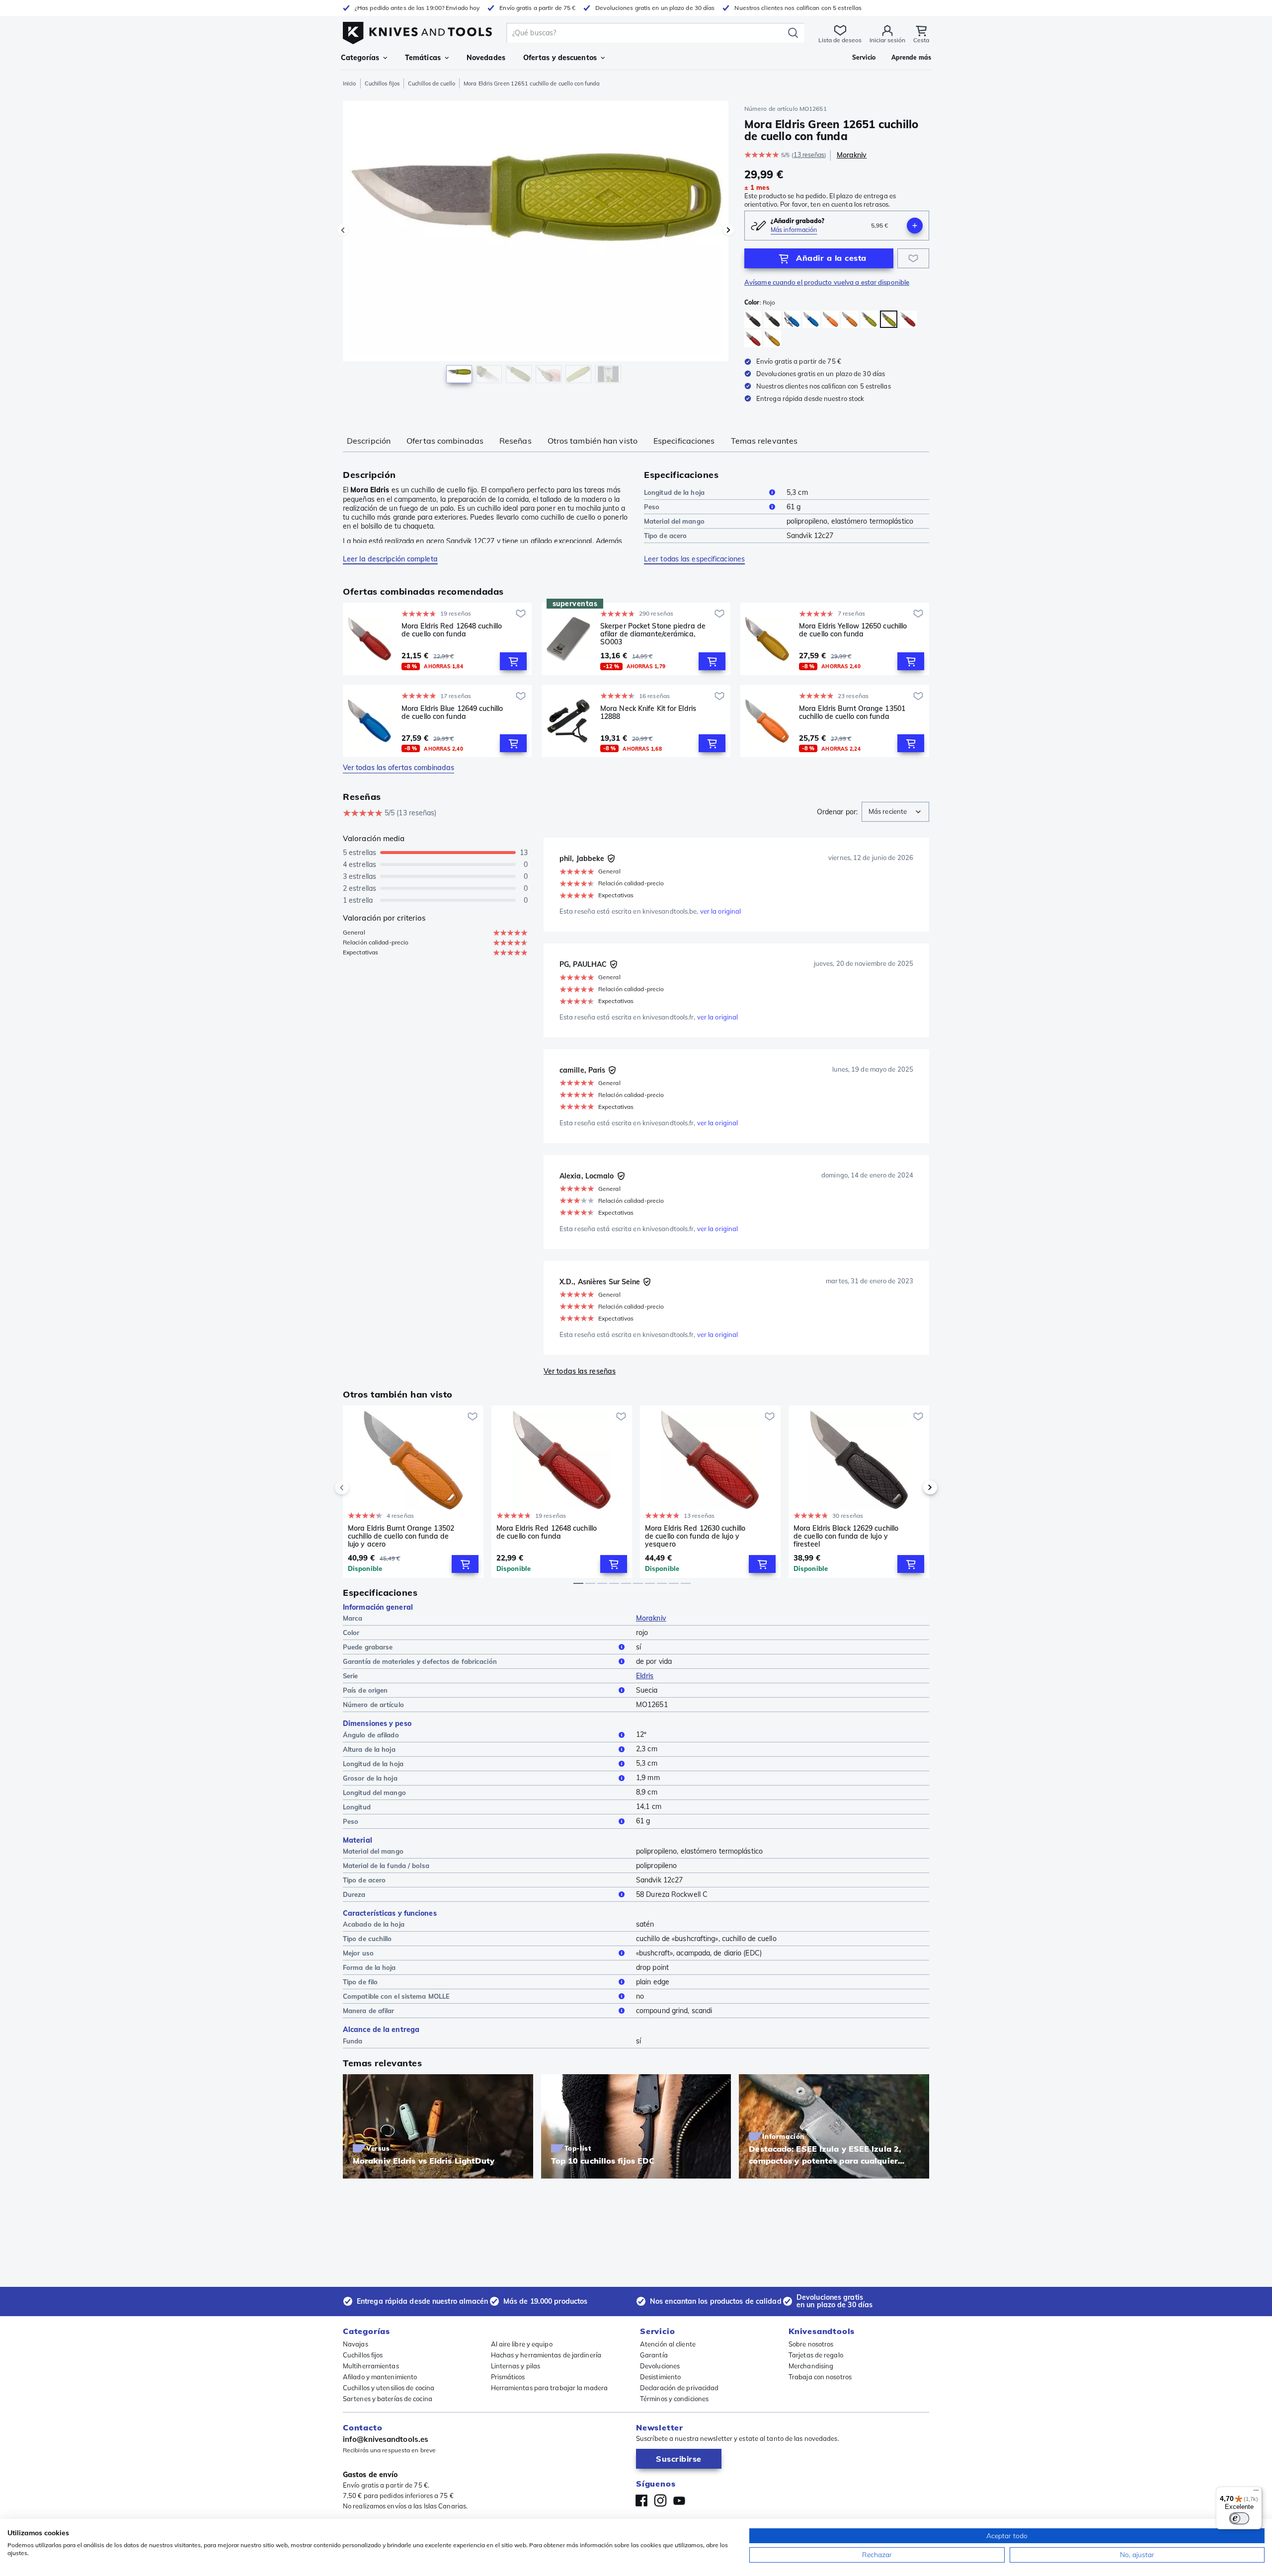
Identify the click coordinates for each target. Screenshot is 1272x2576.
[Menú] (1256, 2493)
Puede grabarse (368, 1647)
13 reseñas (809, 155)
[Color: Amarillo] (772, 339)
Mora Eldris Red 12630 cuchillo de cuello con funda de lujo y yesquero (695, 1536)
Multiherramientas (371, 2366)
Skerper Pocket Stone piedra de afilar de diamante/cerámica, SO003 (653, 634)
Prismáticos (508, 2377)
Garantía (654, 2355)
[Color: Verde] (869, 319)
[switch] (1239, 2518)
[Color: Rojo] (889, 319)
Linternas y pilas (516, 2366)
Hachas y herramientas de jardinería (546, 2355)
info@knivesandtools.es (386, 2439)
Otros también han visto (593, 441)
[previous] (359, 1487)
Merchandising (811, 2366)
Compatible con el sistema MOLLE (396, 1996)
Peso (652, 507)
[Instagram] (660, 2500)
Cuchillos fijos (382, 83)
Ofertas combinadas (445, 441)
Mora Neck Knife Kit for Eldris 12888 (648, 713)
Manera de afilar (369, 2011)
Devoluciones (660, 2366)
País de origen (365, 1690)
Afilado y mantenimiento (380, 2377)
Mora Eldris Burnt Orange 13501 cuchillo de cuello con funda (852, 713)
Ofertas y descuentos (560, 58)
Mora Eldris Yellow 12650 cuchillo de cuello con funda (853, 630)
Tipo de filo (360, 1982)
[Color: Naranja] (831, 319)
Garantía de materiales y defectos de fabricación (420, 1661)
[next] (913, 1487)
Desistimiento (660, 2377)
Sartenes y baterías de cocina (388, 2399)
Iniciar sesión (887, 40)
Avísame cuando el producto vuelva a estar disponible (827, 282)
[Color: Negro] (753, 319)
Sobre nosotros (811, 2344)
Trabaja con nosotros (820, 2377)
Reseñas (516, 441)
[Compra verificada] (611, 859)
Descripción (369, 441)
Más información (794, 230)
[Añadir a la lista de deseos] (913, 258)
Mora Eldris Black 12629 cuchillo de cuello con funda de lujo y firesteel (846, 1536)
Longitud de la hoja (674, 492)
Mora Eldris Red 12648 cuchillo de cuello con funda (452, 630)
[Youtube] (679, 2500)
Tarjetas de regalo (816, 2355)
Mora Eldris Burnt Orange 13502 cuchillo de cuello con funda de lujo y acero (401, 1536)
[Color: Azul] (792, 319)
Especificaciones (684, 441)
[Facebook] (641, 2500)
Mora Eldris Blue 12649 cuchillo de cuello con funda (452, 713)
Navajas (356, 2344)
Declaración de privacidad (679, 2388)
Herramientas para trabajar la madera (550, 2388)
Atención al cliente (668, 2344)
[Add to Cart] (513, 661)
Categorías (360, 58)
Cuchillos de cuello (432, 83)
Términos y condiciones (674, 2399)
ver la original (721, 911)
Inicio (350, 83)
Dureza (354, 1894)
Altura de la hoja (369, 1749)
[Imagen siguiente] (728, 230)
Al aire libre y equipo (522, 2344)
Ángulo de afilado (371, 1735)
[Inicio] (417, 31)
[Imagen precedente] (343, 230)
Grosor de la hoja (370, 1778)
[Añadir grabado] (915, 226)
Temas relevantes (764, 441)
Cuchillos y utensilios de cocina (389, 2388)
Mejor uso (358, 1953)
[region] (536, 244)
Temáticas (423, 58)
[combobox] (895, 812)
